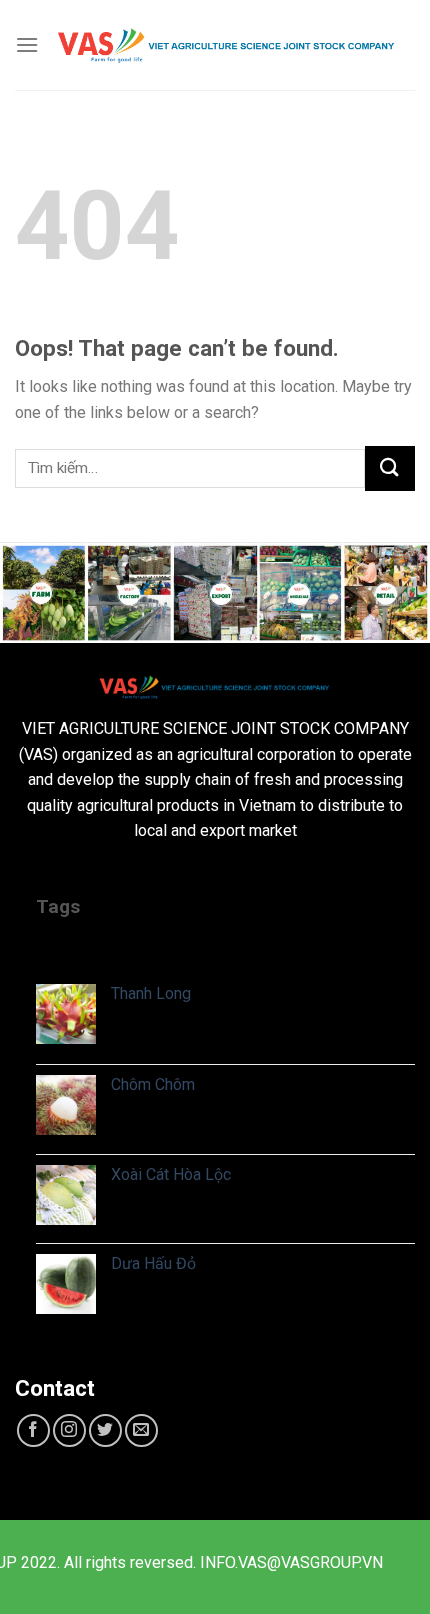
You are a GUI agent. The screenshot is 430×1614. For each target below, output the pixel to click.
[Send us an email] (141, 1430)
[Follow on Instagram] (69, 1430)
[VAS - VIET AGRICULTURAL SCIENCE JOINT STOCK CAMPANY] (227, 45)
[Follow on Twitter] (105, 1430)
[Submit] (390, 468)
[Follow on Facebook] (33, 1430)
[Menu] (27, 44)
